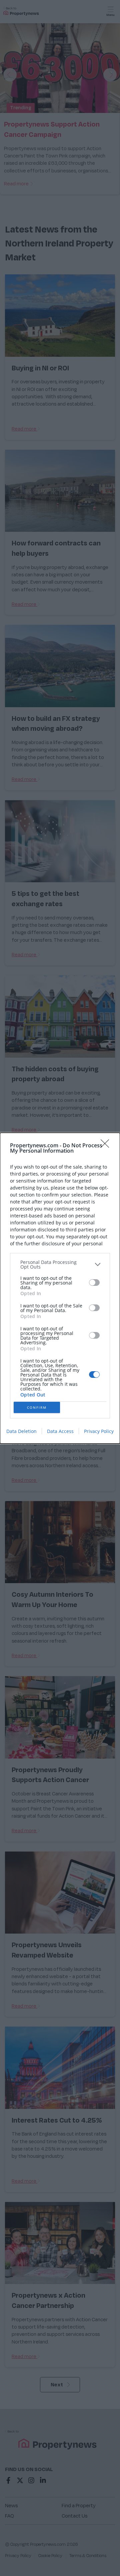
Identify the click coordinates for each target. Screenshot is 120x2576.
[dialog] (60, 1288)
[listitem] (60, 1265)
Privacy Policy (99, 1431)
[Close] (107, 1146)
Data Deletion (21, 1431)
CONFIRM (37, 1407)
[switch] (94, 1283)
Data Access (60, 1431)
